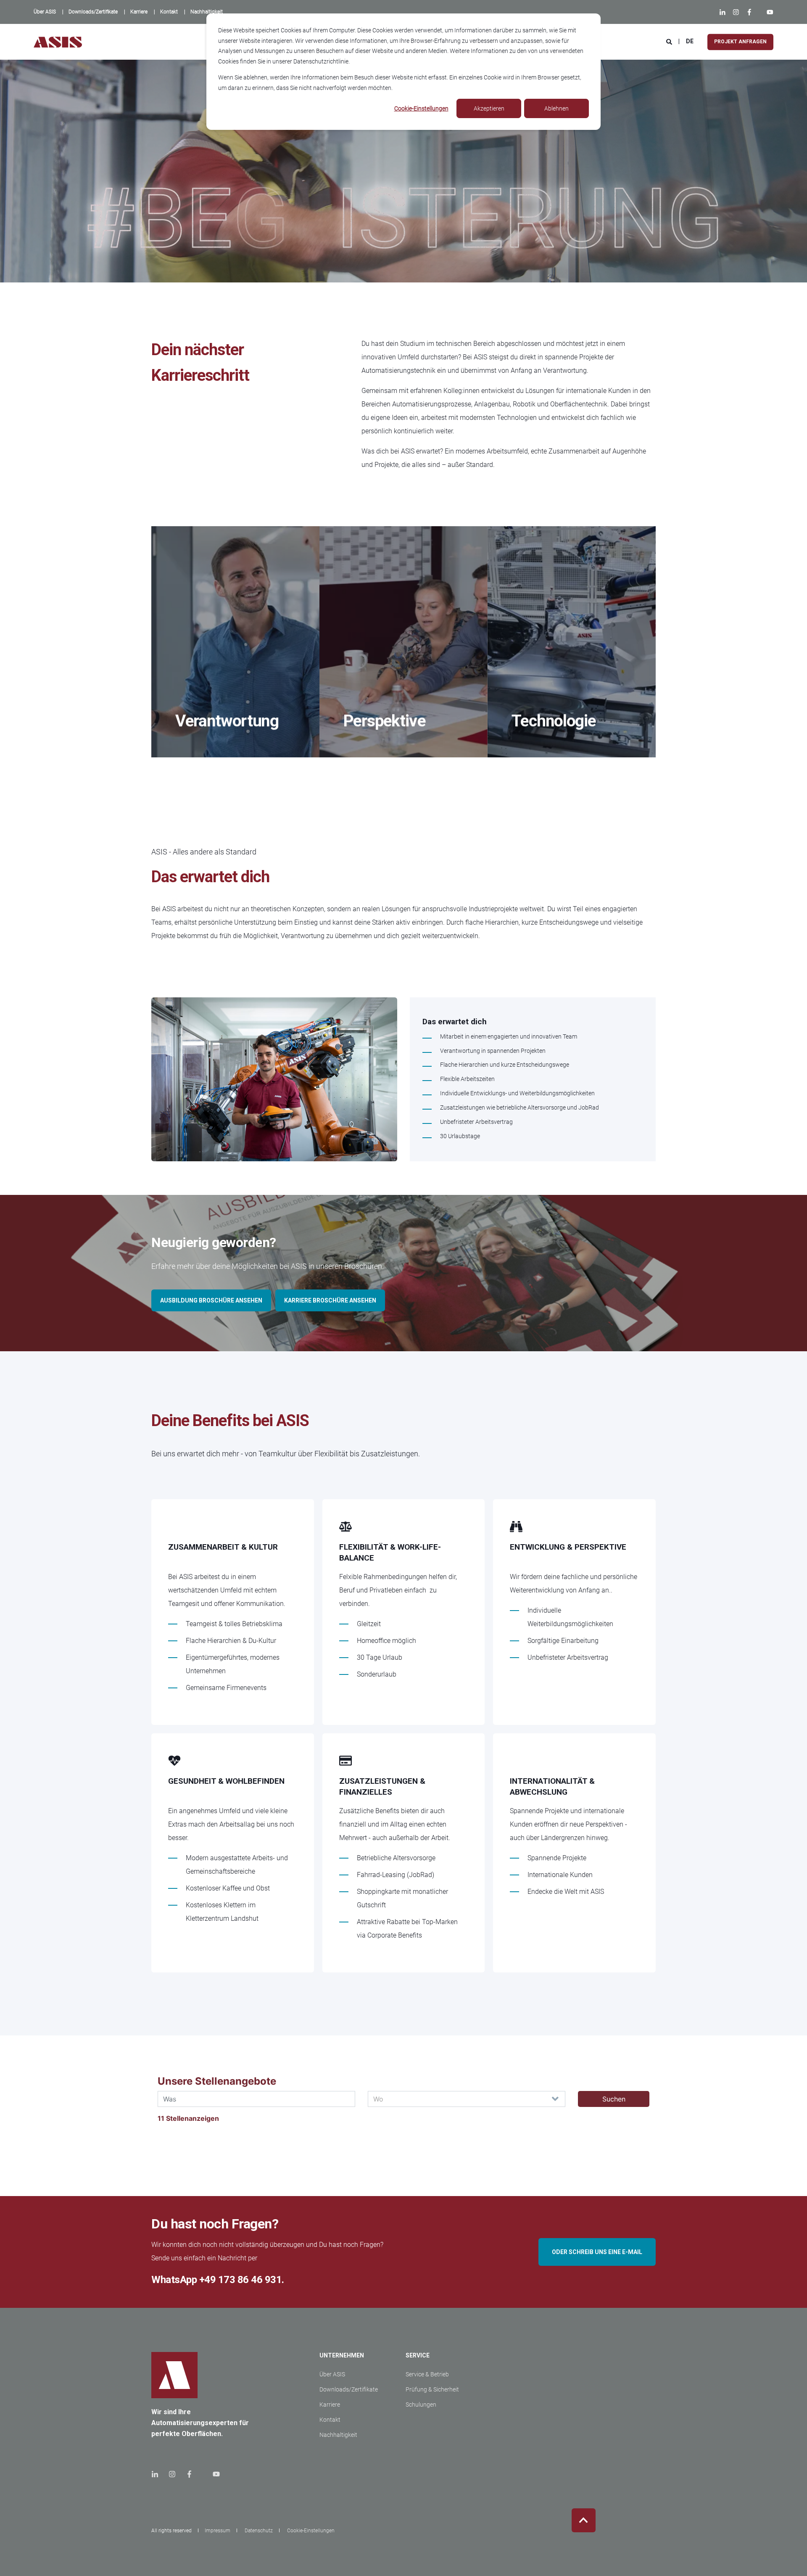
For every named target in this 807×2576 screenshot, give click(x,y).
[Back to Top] (584, 2520)
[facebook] (189, 2474)
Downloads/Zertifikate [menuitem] (349, 2389)
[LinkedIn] (724, 12)
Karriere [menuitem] (330, 2405)
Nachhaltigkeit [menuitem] (338, 2435)
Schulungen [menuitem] (421, 2405)
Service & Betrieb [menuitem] (427, 2374)
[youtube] (214, 2474)
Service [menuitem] (418, 2356)
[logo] (174, 2375)
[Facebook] (749, 12)
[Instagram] (736, 12)
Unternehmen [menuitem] (342, 2356)
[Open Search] (670, 41)
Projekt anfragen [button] (740, 42)
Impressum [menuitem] (218, 2531)
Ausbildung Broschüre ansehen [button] (211, 1300)
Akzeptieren (489, 108)
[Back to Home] (58, 42)
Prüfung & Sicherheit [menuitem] (432, 2389)
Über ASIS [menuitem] (332, 2374)
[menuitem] (45, 12)
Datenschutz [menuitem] (259, 2531)
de (690, 41)
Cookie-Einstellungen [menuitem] (311, 2531)
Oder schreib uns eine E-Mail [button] (597, 2252)
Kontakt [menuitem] (330, 2420)
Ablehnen (556, 108)
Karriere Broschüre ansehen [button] (330, 1300)
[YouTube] (768, 12)
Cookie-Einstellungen (421, 108)
